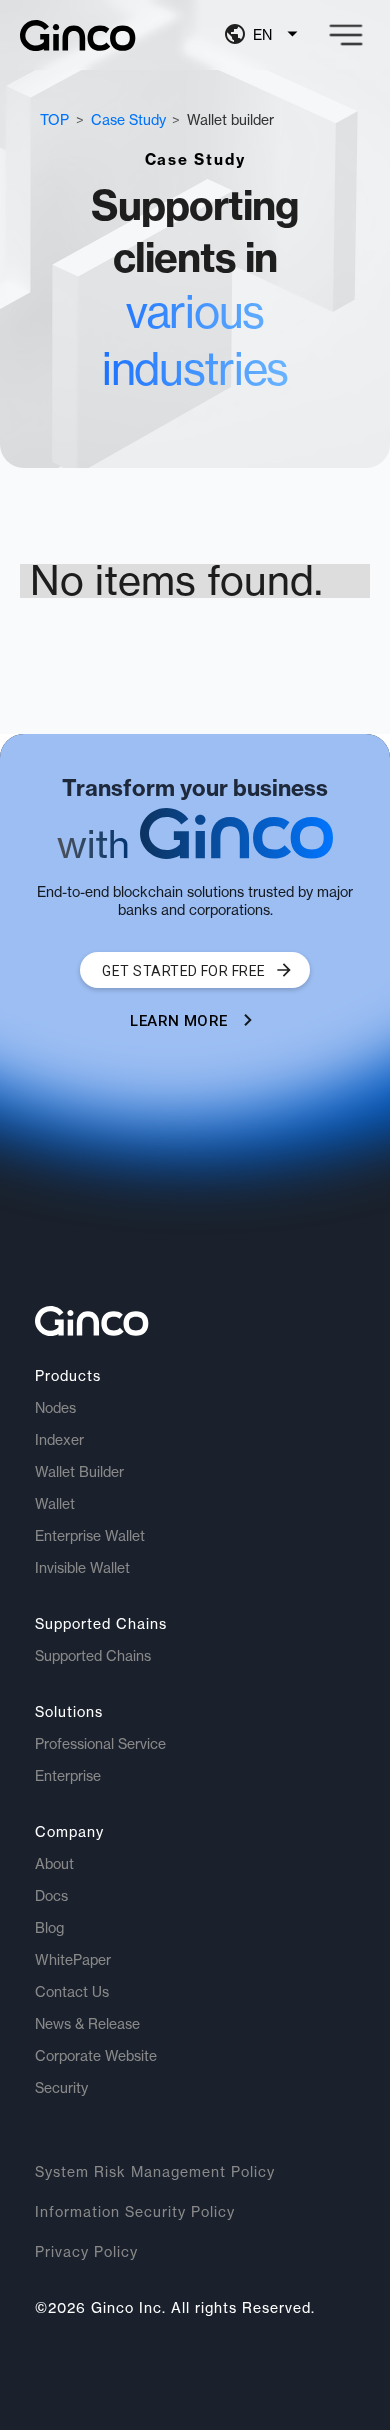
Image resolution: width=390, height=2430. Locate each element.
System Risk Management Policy (155, 2172)
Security (61, 2088)
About (54, 1864)
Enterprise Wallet (90, 1536)
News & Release (87, 2024)
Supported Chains (93, 1656)
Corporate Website (96, 2056)
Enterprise (68, 1776)
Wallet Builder (79, 1472)
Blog (49, 1928)
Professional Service (100, 1744)
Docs (51, 1896)
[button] (264, 35)
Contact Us (72, 1992)
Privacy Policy (86, 2252)
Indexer (59, 1440)
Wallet (55, 1504)
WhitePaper (73, 1960)
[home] (78, 35)
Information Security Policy (135, 2212)
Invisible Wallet (82, 1568)
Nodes (55, 1408)
